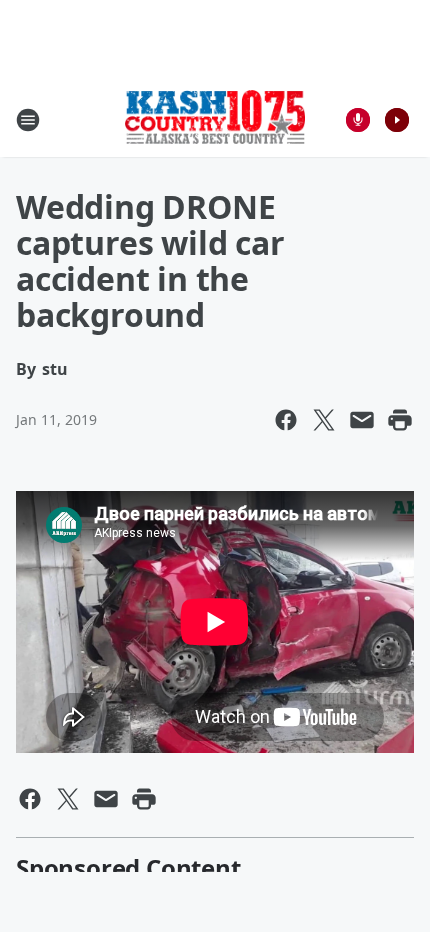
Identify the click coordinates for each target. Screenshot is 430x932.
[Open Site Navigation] (28, 120)
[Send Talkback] (358, 120)
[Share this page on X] (324, 420)
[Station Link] (215, 119)
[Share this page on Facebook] (286, 420)
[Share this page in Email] (362, 420)
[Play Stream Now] (397, 120)
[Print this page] (400, 420)
